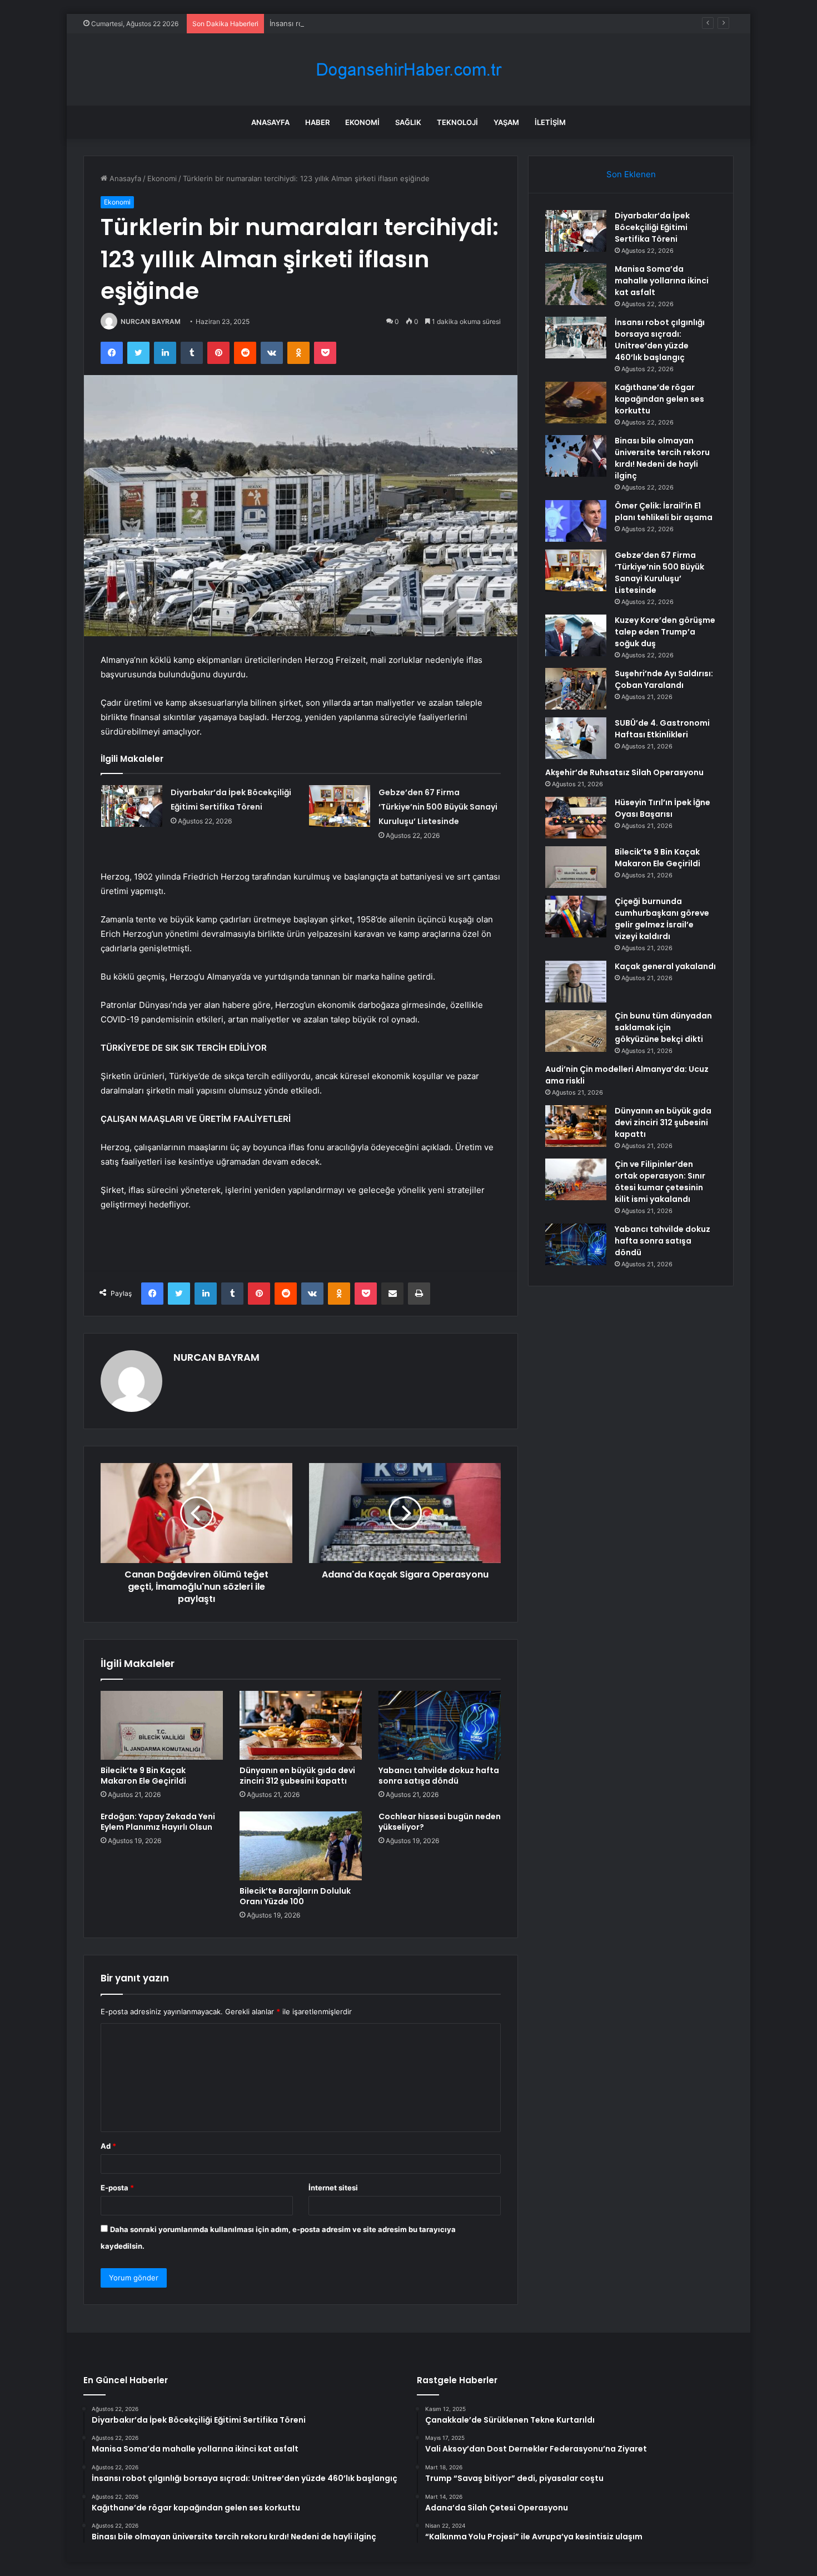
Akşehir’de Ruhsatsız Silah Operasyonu (624, 772)
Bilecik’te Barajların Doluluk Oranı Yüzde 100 (295, 1896)
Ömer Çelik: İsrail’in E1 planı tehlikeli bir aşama (664, 511)
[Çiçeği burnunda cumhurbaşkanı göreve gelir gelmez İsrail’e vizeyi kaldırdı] (576, 917)
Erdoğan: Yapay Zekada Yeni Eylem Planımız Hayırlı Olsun (158, 1822)
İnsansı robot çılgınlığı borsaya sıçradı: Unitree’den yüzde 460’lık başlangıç (397, 23)
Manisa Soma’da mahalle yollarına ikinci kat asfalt (662, 281)
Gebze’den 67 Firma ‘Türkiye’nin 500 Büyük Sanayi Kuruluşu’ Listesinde (438, 807)
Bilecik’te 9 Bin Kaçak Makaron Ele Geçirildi (143, 1776)
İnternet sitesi (333, 2188)
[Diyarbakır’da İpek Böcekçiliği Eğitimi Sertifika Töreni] (132, 806)
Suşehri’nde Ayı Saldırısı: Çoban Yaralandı (664, 679)
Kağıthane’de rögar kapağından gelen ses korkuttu (659, 399)
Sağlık (408, 122)
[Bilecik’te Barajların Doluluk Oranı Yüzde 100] (301, 1846)
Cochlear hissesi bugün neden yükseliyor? (440, 1822)
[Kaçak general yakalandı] (576, 982)
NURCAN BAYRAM (151, 321)
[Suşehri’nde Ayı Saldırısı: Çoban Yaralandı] (576, 689)
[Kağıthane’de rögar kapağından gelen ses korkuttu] (576, 403)
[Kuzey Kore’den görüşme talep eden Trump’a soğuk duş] (576, 635)
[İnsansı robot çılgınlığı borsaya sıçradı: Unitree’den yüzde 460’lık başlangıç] (576, 338)
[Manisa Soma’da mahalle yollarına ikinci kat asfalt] (576, 284)
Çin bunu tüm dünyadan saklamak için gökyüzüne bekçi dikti (663, 1027)
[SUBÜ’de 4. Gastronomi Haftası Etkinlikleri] (576, 738)
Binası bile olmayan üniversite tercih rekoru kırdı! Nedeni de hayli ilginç (662, 458)
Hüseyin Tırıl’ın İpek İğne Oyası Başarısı (662, 808)
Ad (108, 2146)
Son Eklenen (631, 174)
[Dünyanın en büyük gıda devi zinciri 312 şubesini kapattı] (301, 1725)
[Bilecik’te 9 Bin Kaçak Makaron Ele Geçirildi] (162, 1725)
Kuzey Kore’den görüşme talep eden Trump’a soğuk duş (665, 632)
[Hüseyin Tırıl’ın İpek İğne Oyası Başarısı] (576, 818)
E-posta (117, 2188)
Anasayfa (270, 122)
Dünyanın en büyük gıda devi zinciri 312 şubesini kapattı (297, 1776)
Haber (317, 122)
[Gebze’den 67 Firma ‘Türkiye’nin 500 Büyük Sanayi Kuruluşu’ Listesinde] (340, 806)
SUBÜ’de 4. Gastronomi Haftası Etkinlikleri (662, 729)
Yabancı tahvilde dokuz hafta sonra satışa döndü (439, 1776)
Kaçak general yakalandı (665, 966)
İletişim (550, 122)
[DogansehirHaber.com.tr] (409, 70)
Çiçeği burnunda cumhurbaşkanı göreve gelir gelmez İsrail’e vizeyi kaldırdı (662, 919)
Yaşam (506, 122)
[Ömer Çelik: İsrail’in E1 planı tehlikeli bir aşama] (576, 521)
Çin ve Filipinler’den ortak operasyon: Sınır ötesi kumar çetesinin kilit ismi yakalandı (660, 1182)
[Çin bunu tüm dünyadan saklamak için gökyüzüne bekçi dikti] (576, 1031)
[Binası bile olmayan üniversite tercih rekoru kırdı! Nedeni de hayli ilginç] (576, 456)
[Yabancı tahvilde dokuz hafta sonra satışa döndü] (440, 1725)
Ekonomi (362, 122)
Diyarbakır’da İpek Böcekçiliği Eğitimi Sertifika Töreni (652, 227)
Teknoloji (457, 122)
